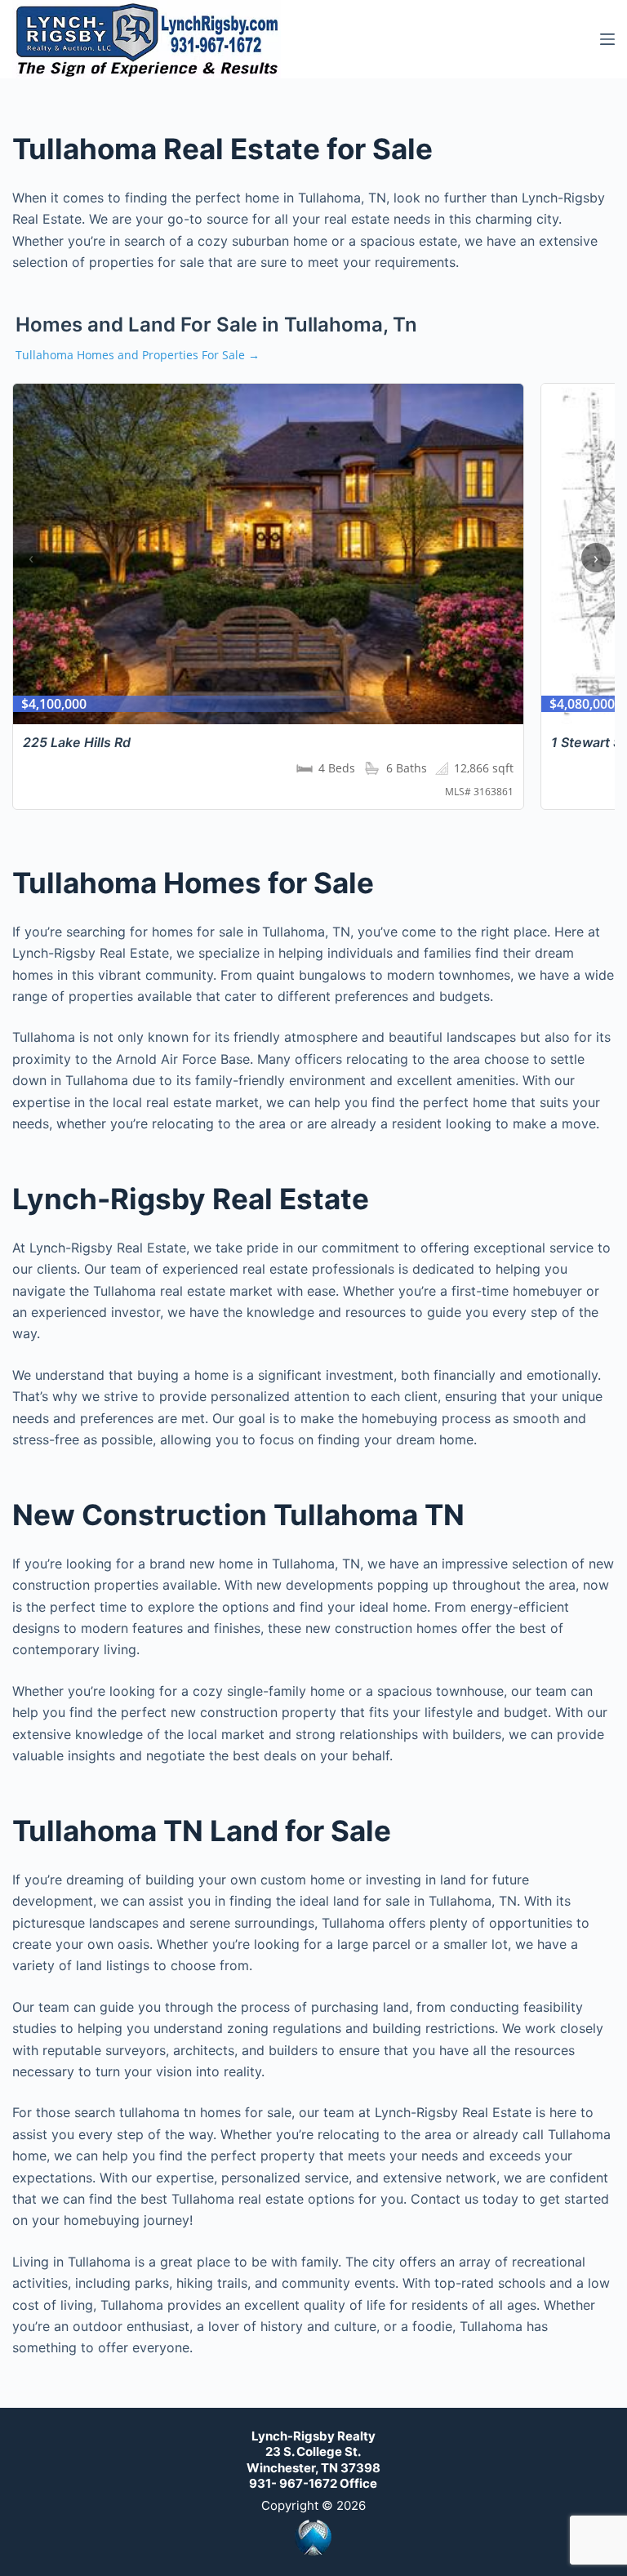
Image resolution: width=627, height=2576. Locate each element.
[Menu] (607, 39)
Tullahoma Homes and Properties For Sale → (138, 355)
